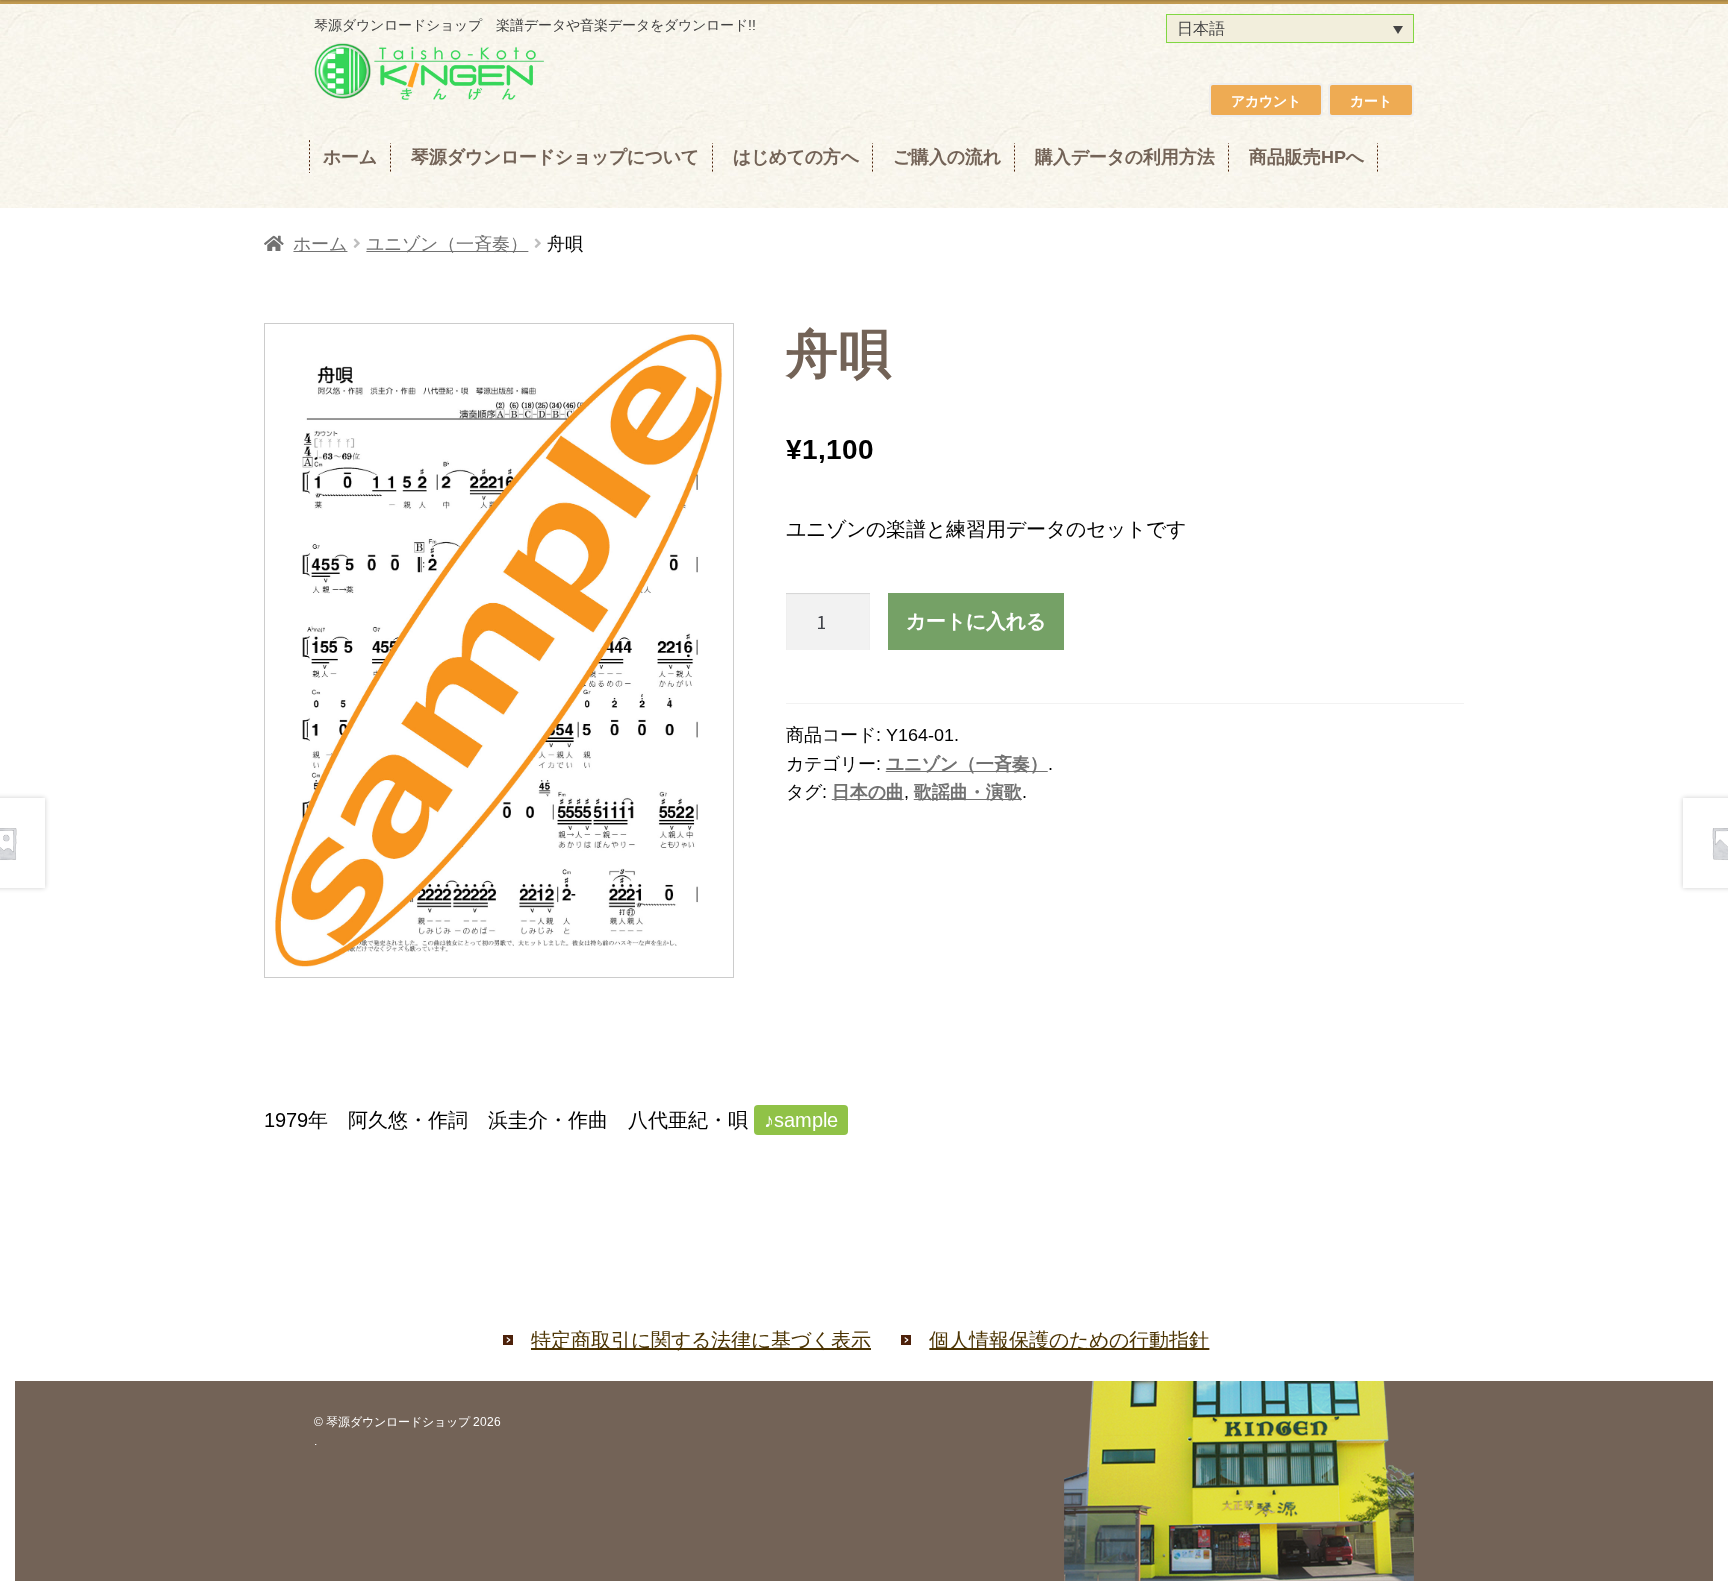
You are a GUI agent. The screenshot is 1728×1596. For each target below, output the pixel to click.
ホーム (350, 157)
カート (1371, 101)
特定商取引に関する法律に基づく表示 (701, 1340)
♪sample (801, 1120)
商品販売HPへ (1306, 157)
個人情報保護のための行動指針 (1069, 1340)
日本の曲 (868, 792)
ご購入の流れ (947, 157)
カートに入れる (976, 620)
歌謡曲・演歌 (968, 792)
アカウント (1266, 101)
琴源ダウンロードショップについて (555, 157)
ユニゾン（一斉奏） (447, 244)
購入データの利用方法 (1125, 157)
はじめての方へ (796, 157)
